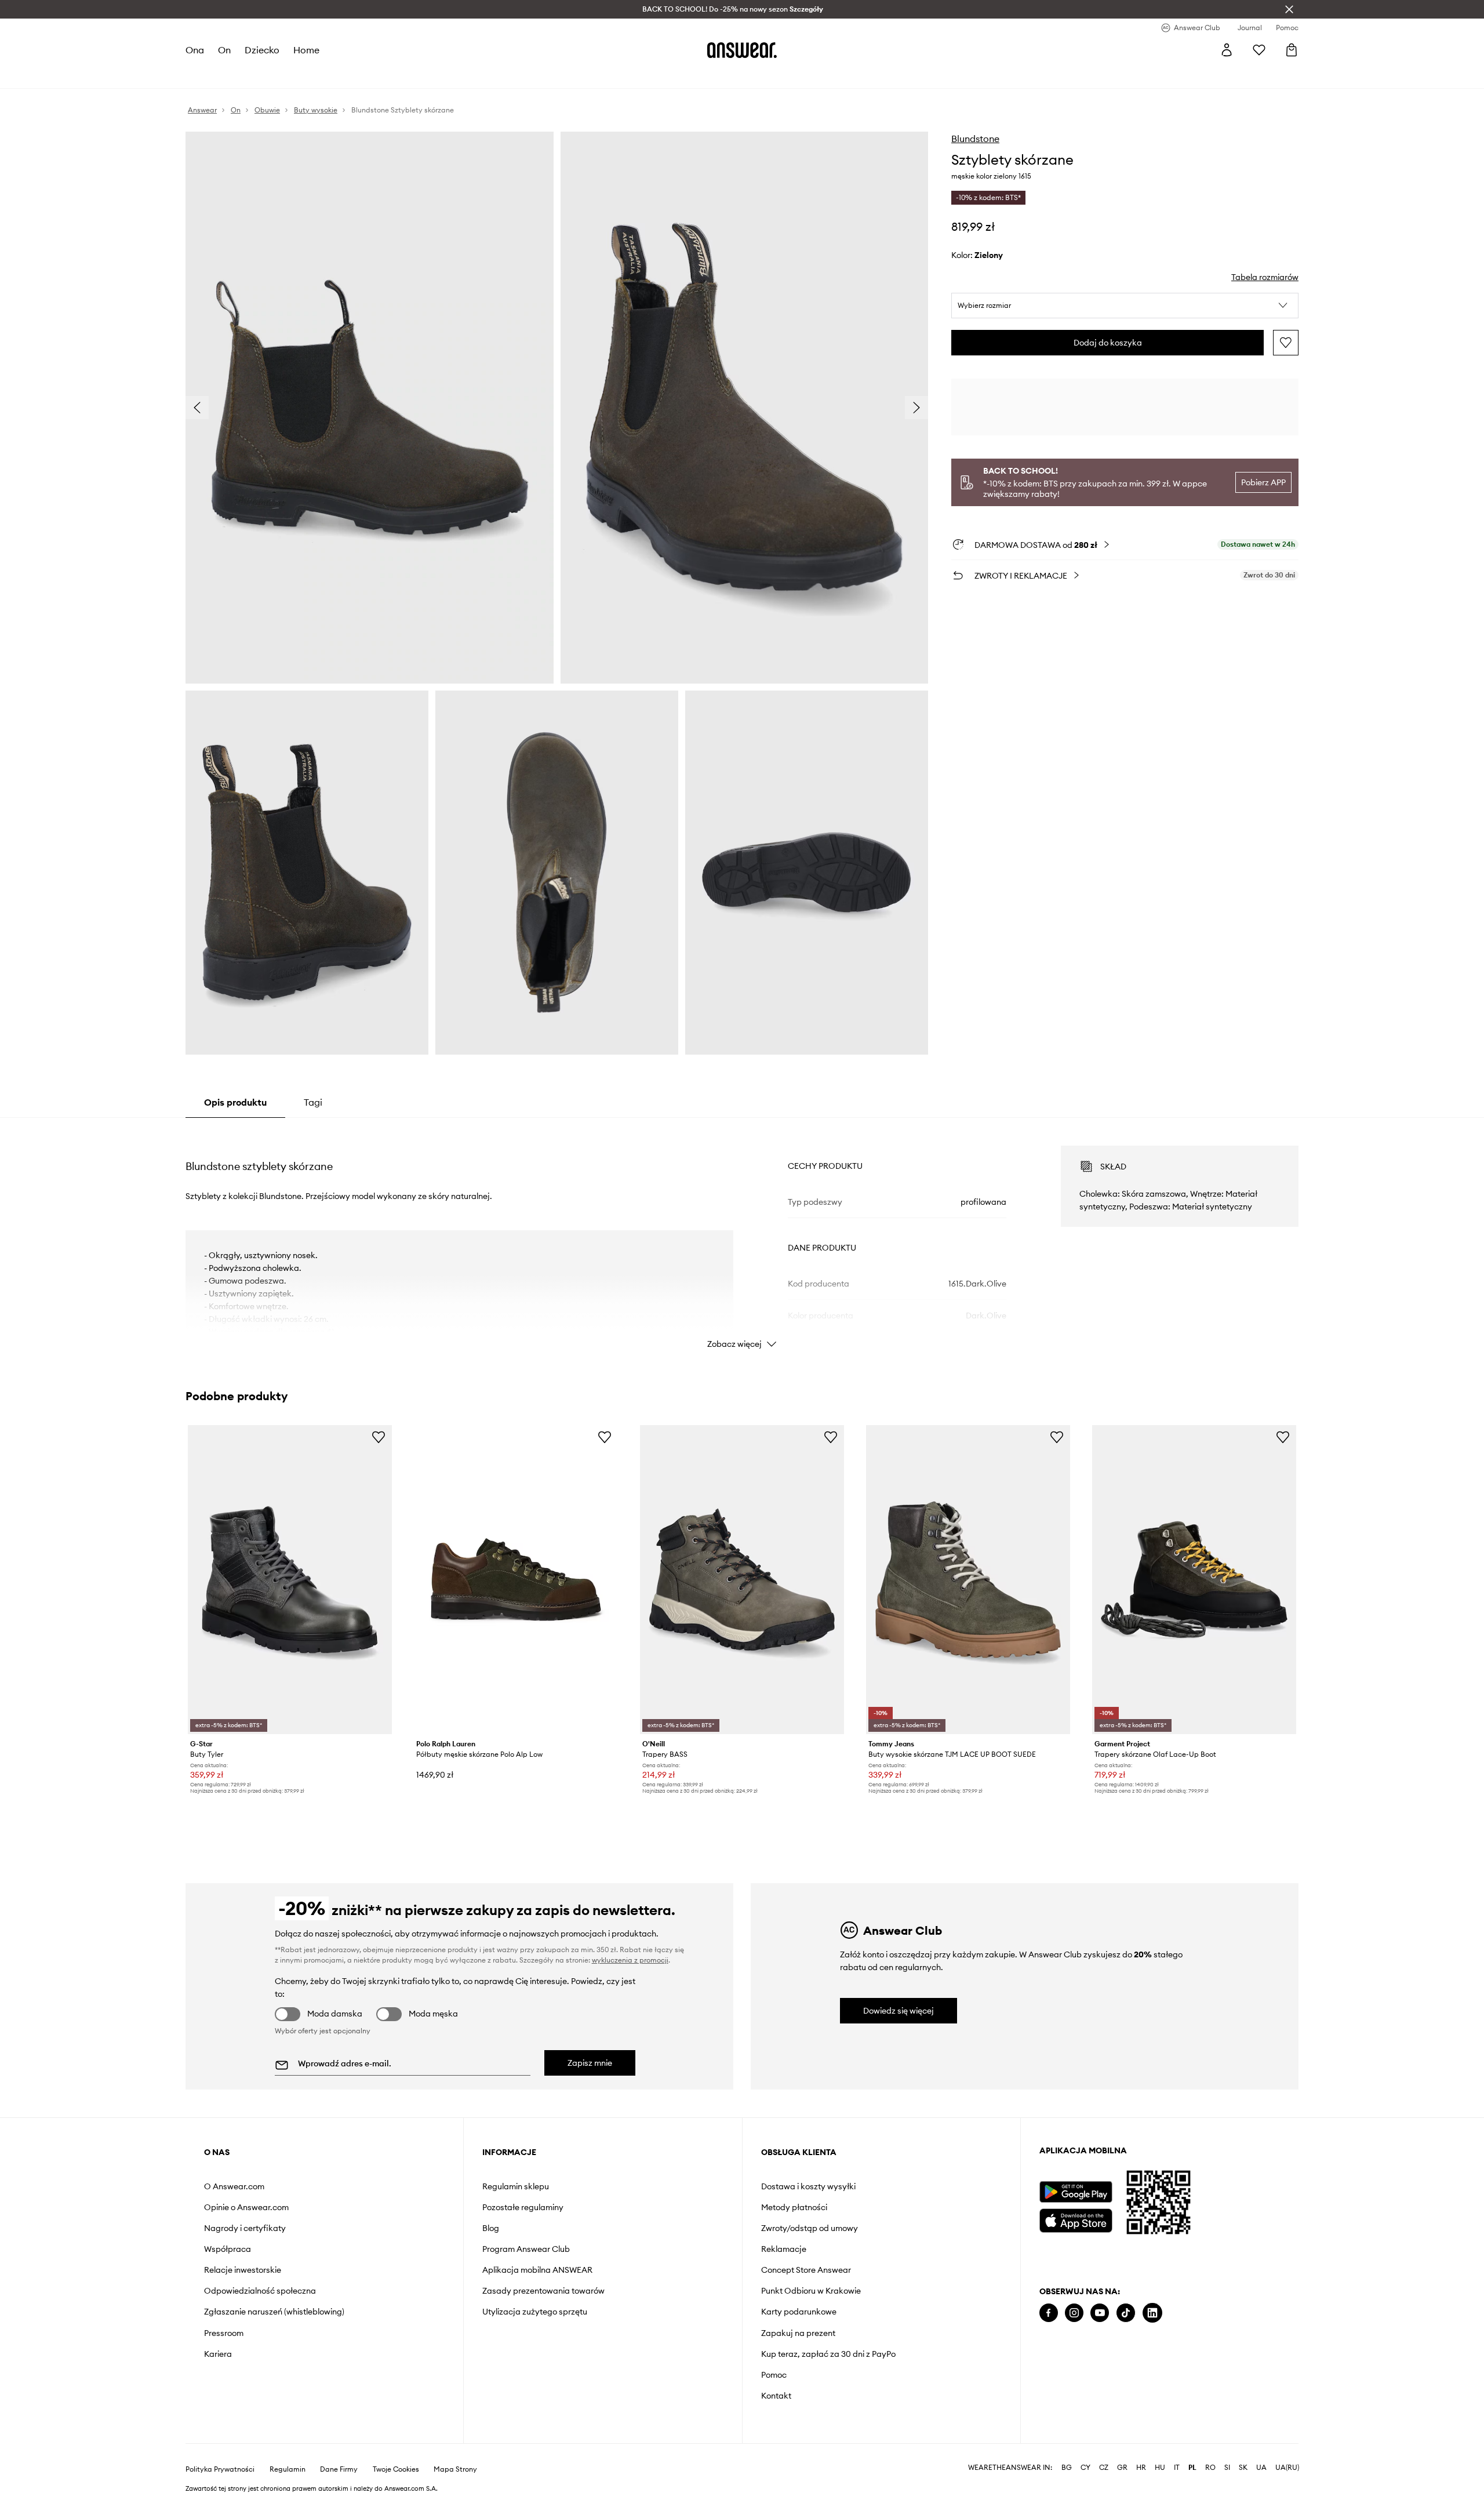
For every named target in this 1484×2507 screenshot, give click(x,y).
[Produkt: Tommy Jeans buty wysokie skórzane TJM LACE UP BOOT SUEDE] (968, 1579)
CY (1085, 2468)
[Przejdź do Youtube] (1100, 2313)
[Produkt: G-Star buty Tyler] (290, 1579)
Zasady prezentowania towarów (543, 2291)
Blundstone (975, 139)
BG (1067, 2468)
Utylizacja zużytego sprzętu (535, 2312)
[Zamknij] (1289, 9)
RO (1210, 2468)
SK (1243, 2468)
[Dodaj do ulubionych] (1286, 343)
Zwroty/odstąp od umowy (810, 2228)
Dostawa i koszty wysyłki (808, 2186)
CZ (1104, 2468)
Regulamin (288, 2469)
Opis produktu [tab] (235, 1102)
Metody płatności (794, 2207)
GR (1122, 2468)
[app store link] (1076, 2219)
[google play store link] (1076, 2192)
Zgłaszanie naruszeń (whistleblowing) (274, 2312)
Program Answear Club (526, 2249)
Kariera (218, 2354)
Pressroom (224, 2333)
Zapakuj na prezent (798, 2333)
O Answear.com (234, 2186)
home (306, 50)
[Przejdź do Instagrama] (1074, 2313)
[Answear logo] (742, 50)
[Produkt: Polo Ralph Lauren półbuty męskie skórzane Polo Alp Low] (516, 1579)
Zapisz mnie (590, 2063)
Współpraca (228, 2249)
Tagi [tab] (313, 1102)
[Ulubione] (1259, 50)
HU (1160, 2468)
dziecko (262, 50)
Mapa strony (455, 2469)
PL (1192, 2468)
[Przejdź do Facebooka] (1049, 2313)
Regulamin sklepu (516, 2186)
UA (1261, 2468)
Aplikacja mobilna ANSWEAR (537, 2270)
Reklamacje (784, 2249)
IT (1177, 2468)
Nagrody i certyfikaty (245, 2228)
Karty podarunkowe (799, 2312)
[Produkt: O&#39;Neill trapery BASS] (742, 1579)
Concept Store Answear (806, 2270)
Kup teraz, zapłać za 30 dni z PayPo (828, 2354)
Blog (491, 2228)
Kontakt (776, 2396)
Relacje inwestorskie (243, 2270)
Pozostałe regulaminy (523, 2207)
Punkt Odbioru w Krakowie (811, 2291)
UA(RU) (1287, 2468)
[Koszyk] (1292, 50)
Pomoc (774, 2375)
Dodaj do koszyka (1108, 343)
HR (1141, 2468)
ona (195, 50)
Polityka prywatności (220, 2469)
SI (1227, 2468)
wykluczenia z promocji (630, 1960)
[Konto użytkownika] (1227, 50)
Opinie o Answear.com (246, 2207)
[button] (1125, 306)
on (224, 50)
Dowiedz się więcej (899, 2011)
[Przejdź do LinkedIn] (1152, 2313)
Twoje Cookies (396, 2469)
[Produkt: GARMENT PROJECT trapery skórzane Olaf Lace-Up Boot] (1194, 1579)
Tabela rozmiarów (1265, 277)
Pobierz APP (1263, 482)
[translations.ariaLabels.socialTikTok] (1126, 2313)
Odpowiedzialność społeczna (260, 2291)
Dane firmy (339, 2469)
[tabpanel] (742, 1237)
